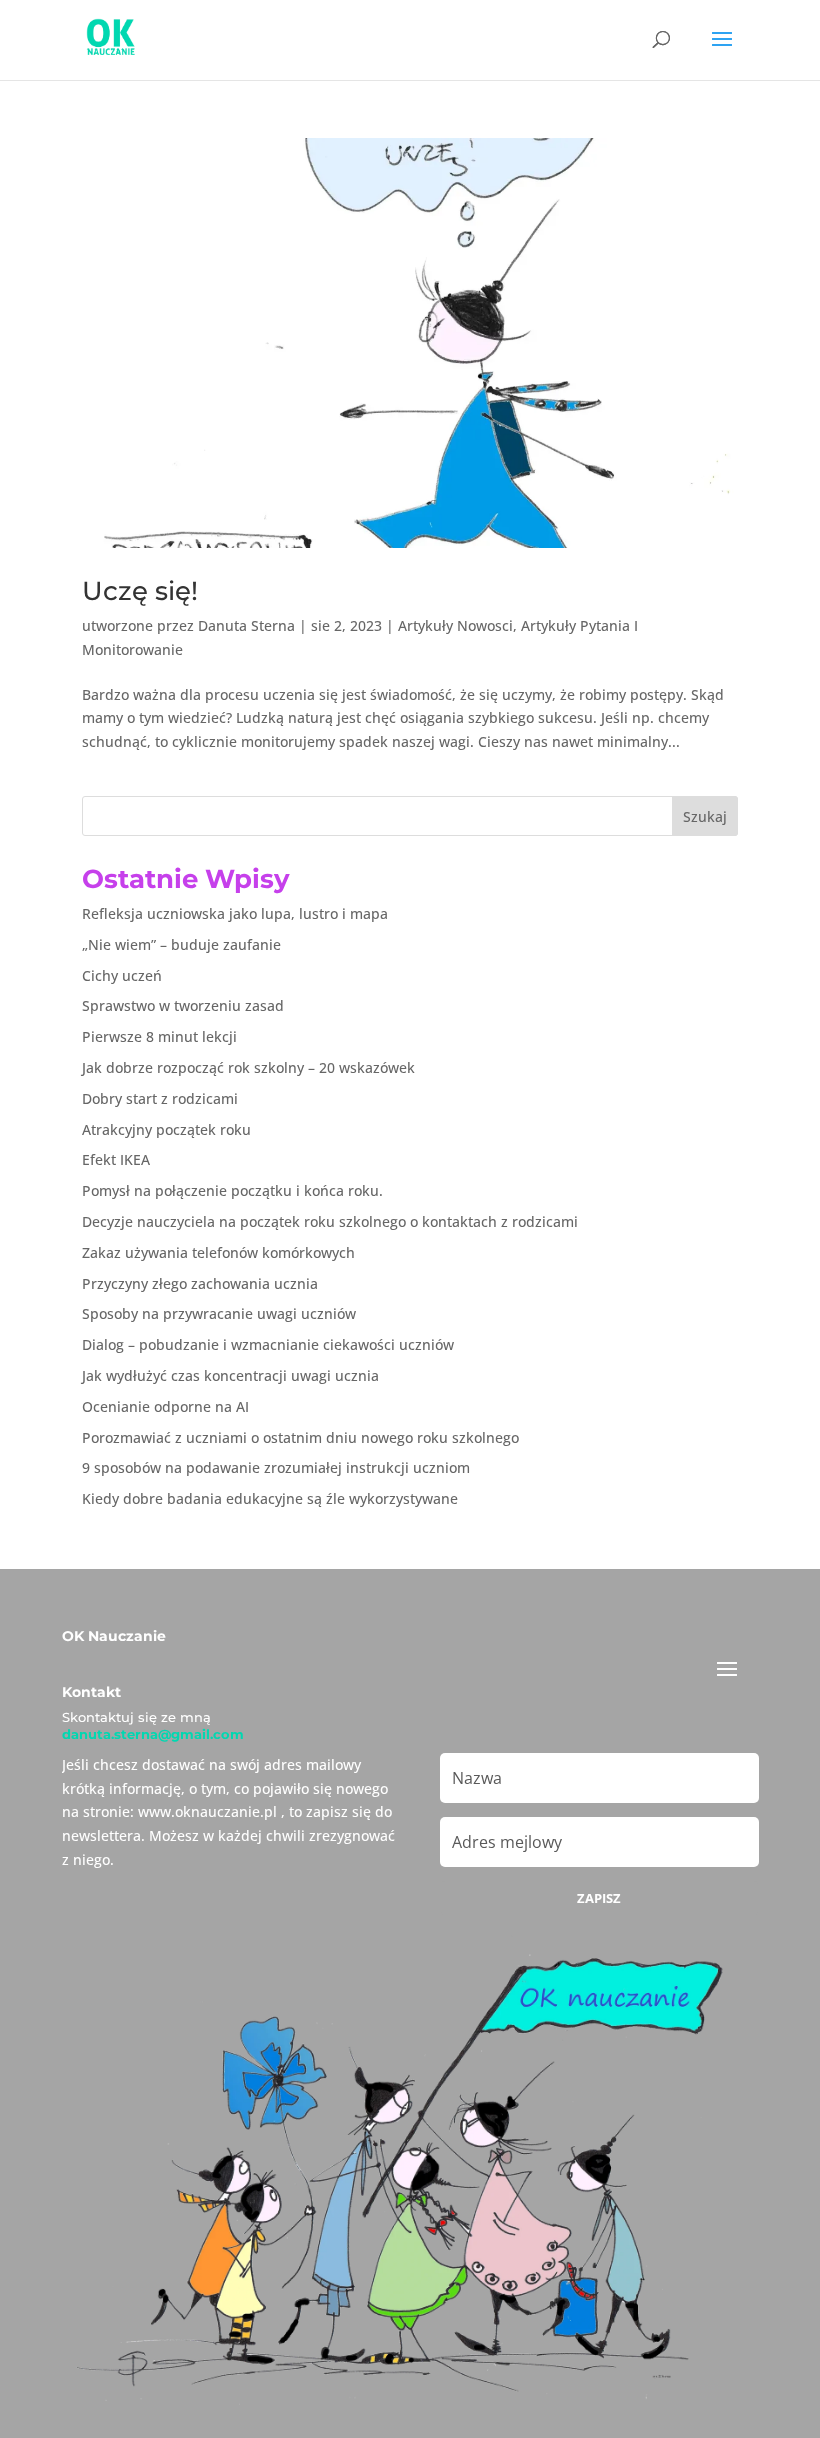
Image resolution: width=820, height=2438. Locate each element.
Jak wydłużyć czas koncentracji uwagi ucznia (230, 1375)
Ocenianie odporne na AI (165, 1406)
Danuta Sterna (246, 625)
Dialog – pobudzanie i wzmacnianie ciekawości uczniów (268, 1344)
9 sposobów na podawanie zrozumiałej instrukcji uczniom (276, 1467)
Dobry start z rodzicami (160, 1098)
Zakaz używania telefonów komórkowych (218, 1252)
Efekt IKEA (116, 1159)
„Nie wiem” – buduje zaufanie (181, 944)
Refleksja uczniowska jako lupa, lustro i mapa (235, 913)
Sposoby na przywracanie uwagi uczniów (219, 1313)
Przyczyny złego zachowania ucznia (200, 1283)
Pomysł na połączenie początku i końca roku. (232, 1190)
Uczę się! (140, 591)
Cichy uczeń (122, 975)
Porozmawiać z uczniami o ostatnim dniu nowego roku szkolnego (300, 1437)
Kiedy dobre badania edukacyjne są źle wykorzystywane (270, 1498)
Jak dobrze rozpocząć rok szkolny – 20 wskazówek (248, 1067)
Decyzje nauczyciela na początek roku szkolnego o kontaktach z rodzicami (330, 1221)
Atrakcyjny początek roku (166, 1129)
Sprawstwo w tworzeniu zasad (183, 1005)
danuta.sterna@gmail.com (153, 1734)
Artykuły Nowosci (455, 625)
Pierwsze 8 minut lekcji (159, 1036)
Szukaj (705, 816)
